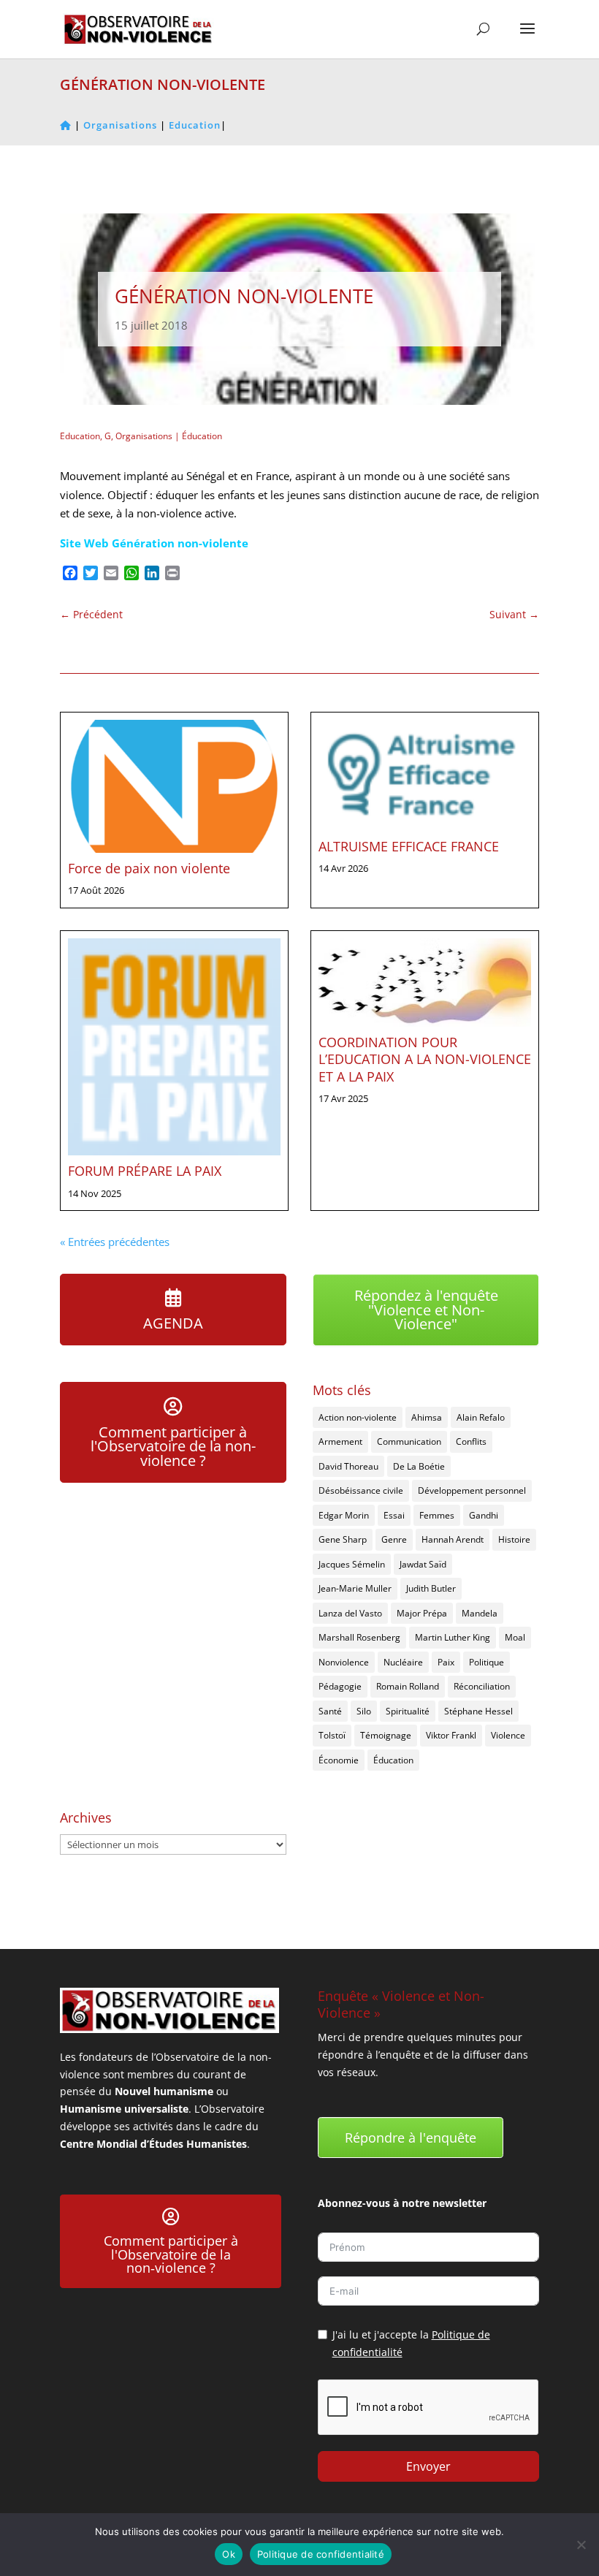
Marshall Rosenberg (359, 1637)
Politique (487, 1662)
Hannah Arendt (453, 1539)
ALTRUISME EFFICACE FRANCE (409, 846)
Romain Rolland (408, 1686)
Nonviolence (344, 1662)
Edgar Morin (344, 1515)
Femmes (437, 1515)
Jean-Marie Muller (355, 1588)
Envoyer (428, 2466)
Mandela (480, 1613)
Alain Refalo (481, 1417)
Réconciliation (482, 1686)
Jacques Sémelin (352, 1564)
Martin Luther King (453, 1637)
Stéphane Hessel (478, 1711)
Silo (364, 1711)
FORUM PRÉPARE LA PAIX (145, 1171)
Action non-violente (358, 1417)
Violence (508, 1735)
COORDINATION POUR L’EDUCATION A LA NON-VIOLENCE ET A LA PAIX (425, 1059)
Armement (340, 1441)
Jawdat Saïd (423, 1564)
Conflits (471, 1441)
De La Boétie (419, 1466)
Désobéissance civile (361, 1490)
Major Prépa (422, 1613)
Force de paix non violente (149, 868)
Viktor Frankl (451, 1735)
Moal (515, 1637)
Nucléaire (403, 1662)
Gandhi (484, 1515)
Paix (446, 1662)
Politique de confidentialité (321, 2554)
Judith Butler (431, 1588)
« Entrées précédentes (115, 1242)
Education (80, 436)
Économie (339, 1760)
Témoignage (386, 1735)
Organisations (144, 436)
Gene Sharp (343, 1539)
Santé (330, 1711)
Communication (409, 1441)
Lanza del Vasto (350, 1613)
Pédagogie (340, 1686)
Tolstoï (332, 1735)
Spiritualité (408, 1711)
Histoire (514, 1539)
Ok (229, 2554)
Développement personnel (472, 1490)
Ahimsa (427, 1417)
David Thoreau (348, 1466)
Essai (394, 1515)
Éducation (202, 436)
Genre (394, 1539)
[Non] (581, 2545)
